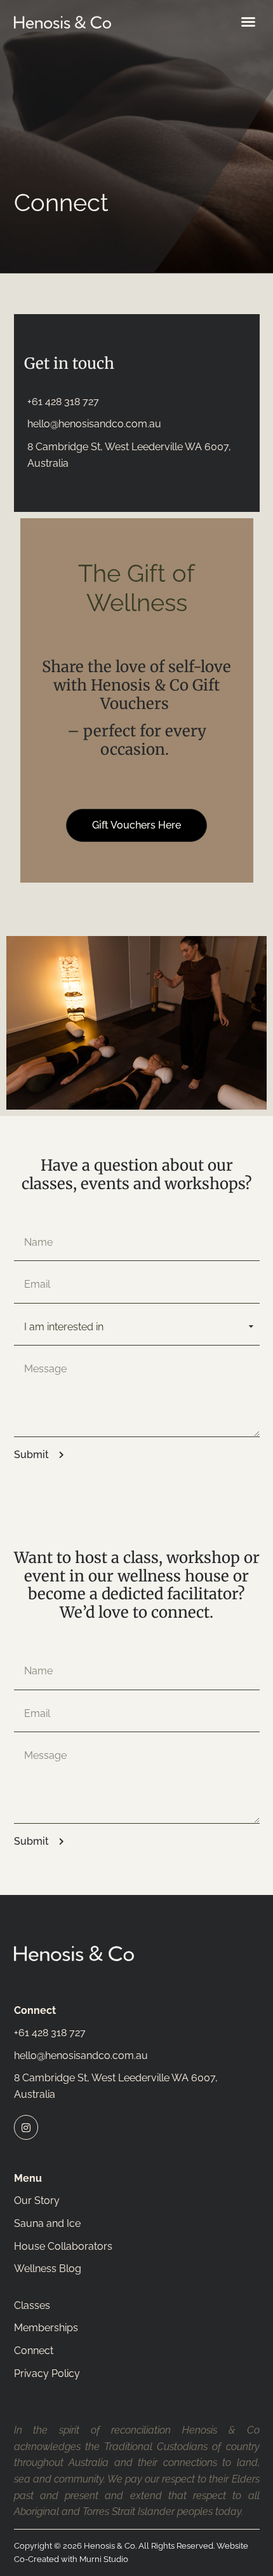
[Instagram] (26, 2127)
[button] (248, 22)
